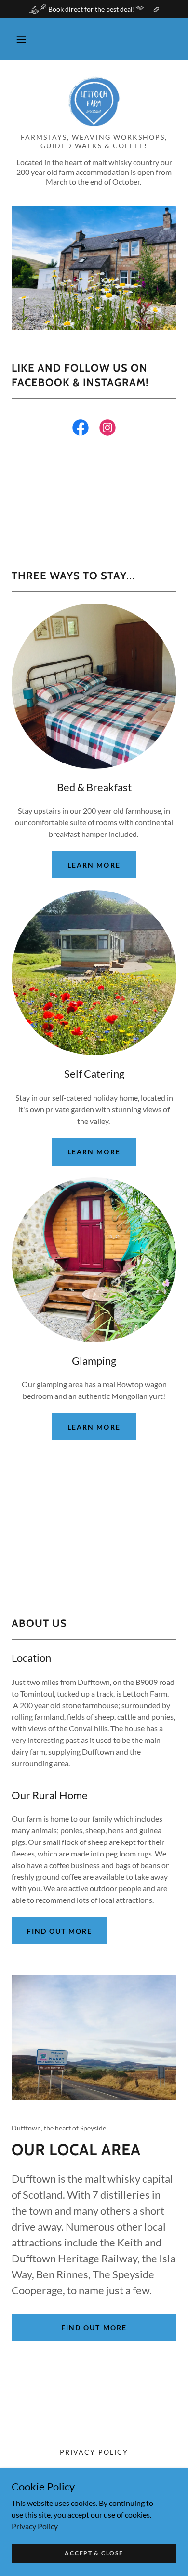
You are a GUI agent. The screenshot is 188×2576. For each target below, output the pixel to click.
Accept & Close (94, 2553)
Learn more (94, 865)
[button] (21, 39)
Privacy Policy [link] (94, 2452)
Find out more (60, 1931)
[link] (94, 102)
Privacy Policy (35, 2526)
